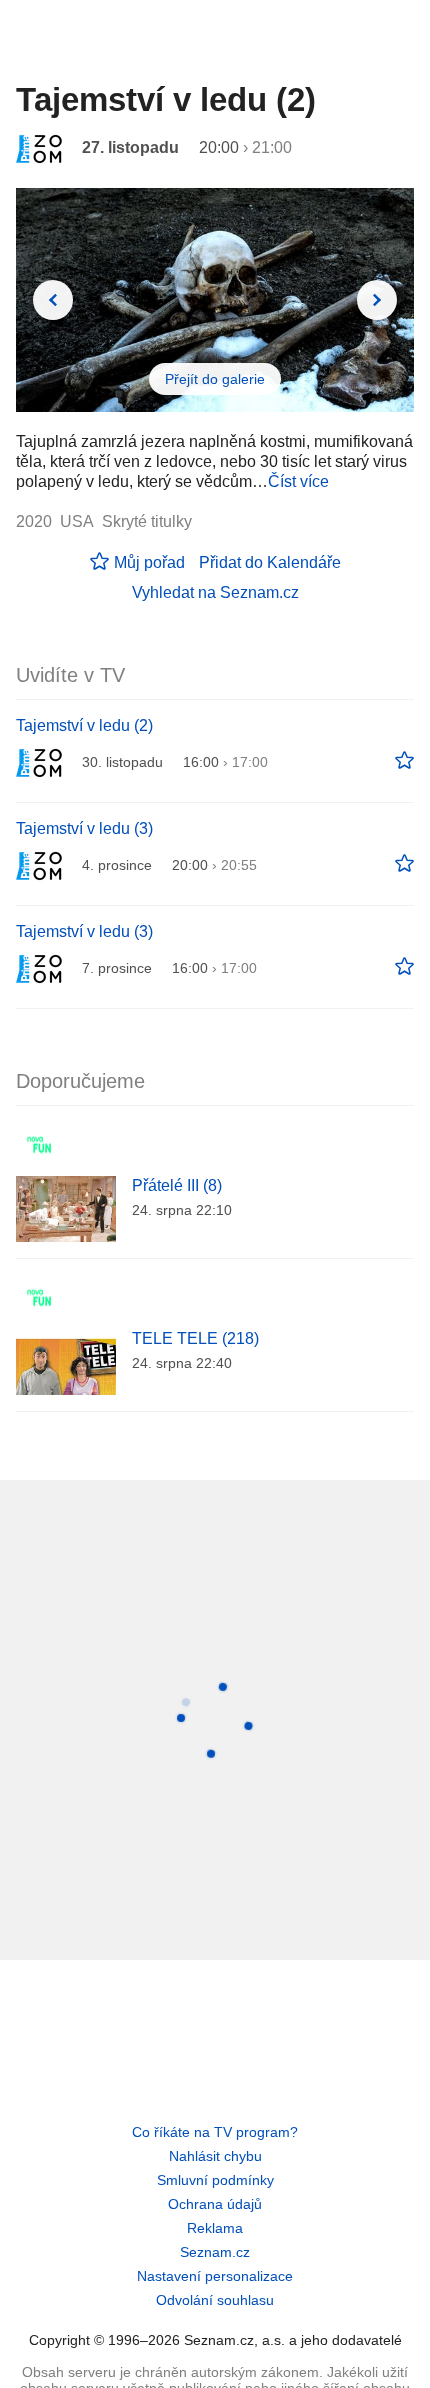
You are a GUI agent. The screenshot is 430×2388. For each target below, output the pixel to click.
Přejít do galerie (215, 379)
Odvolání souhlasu (215, 2300)
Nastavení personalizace (215, 2276)
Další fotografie (377, 300)
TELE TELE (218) (195, 1338)
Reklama (215, 2228)
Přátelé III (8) (177, 1185)
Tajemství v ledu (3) (84, 828)
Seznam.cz (215, 2252)
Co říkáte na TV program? (215, 2132)
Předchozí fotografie (53, 300)
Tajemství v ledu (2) (84, 725)
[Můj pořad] (404, 761)
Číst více (298, 481)
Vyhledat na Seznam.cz (215, 592)
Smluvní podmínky (215, 2180)
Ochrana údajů (215, 2204)
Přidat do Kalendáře (270, 562)
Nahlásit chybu (215, 2156)
